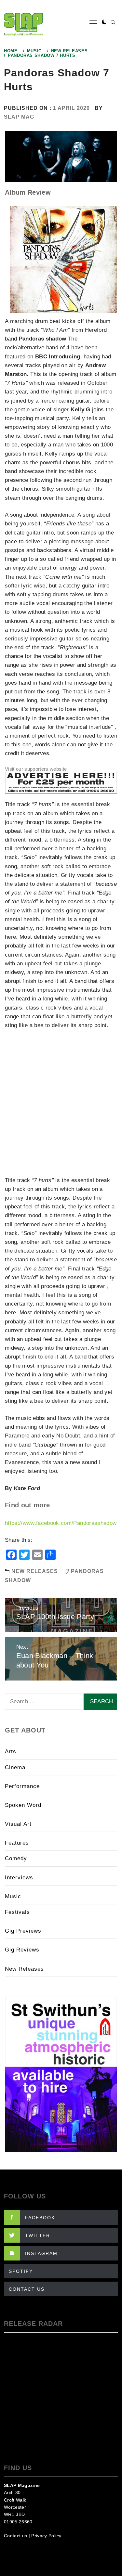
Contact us (15, 2536)
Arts (11, 1752)
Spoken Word (23, 1805)
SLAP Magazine (22, 2485)
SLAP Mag (19, 117)
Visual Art (18, 1824)
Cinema (15, 1767)
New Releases (35, 1571)
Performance (22, 1786)
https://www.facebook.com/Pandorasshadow (61, 1523)
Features (17, 1843)
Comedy (16, 1858)
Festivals (17, 1912)
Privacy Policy (46, 2536)
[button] (104, 22)
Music (13, 1896)
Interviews (19, 1878)
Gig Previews (23, 1931)
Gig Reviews (22, 1950)
